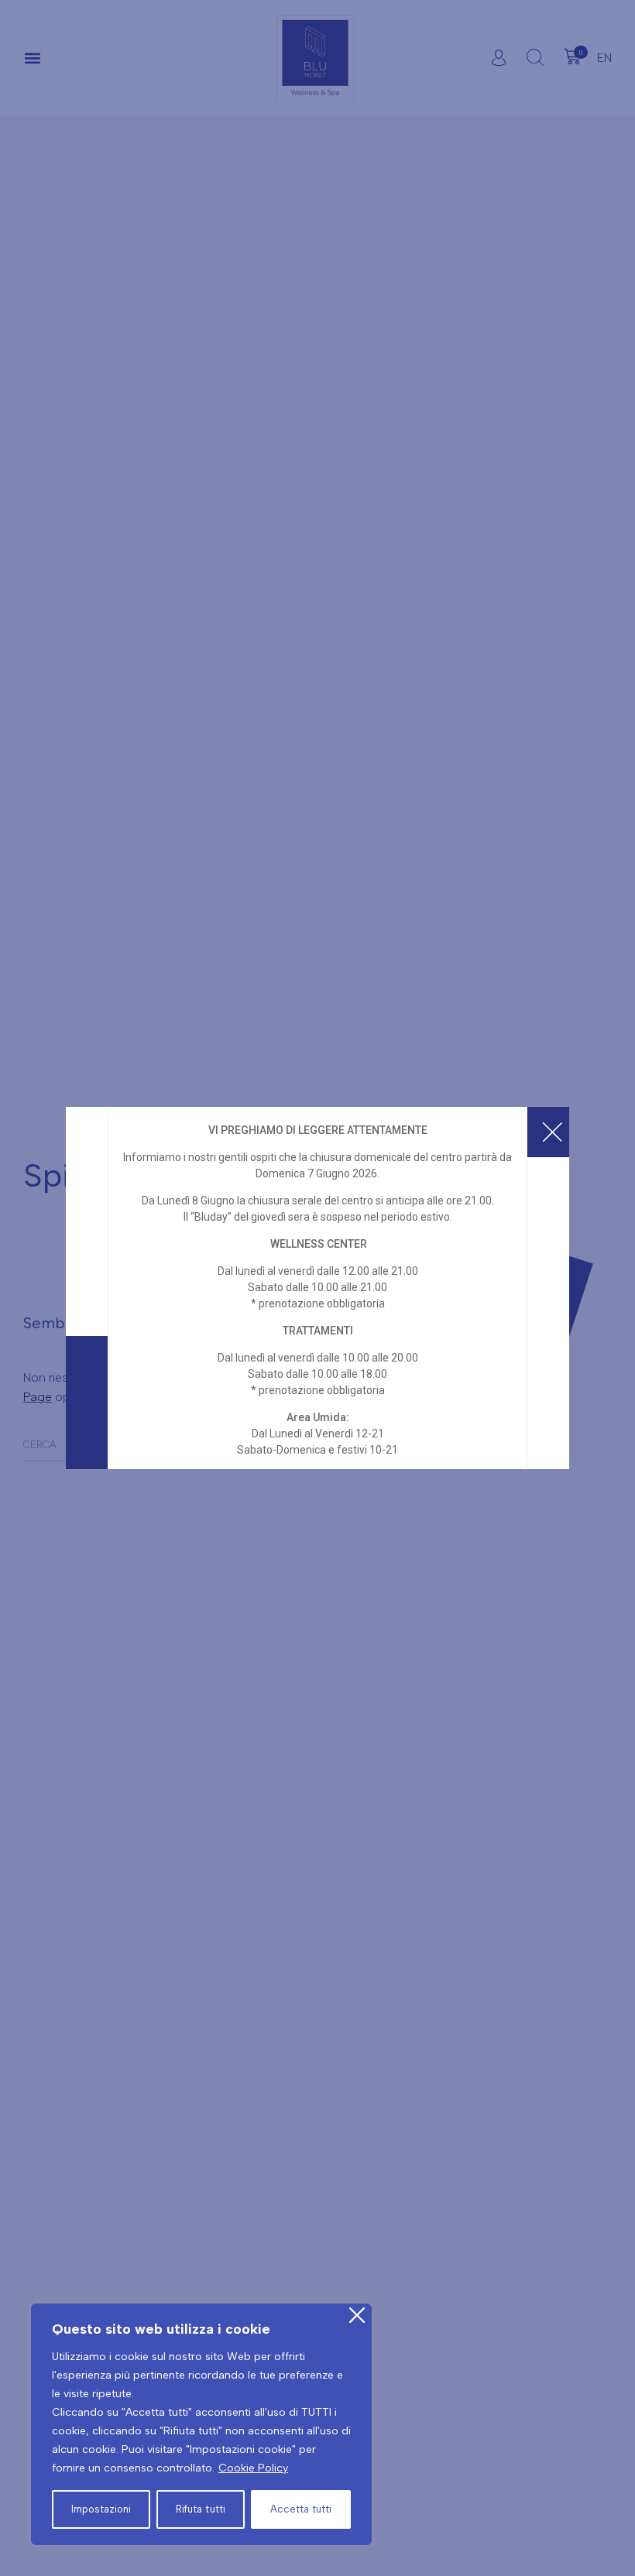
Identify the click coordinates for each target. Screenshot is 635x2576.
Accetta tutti (301, 2509)
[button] (32, 58)
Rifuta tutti (200, 2509)
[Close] (357, 2315)
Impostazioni (101, 2509)
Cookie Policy (253, 2468)
